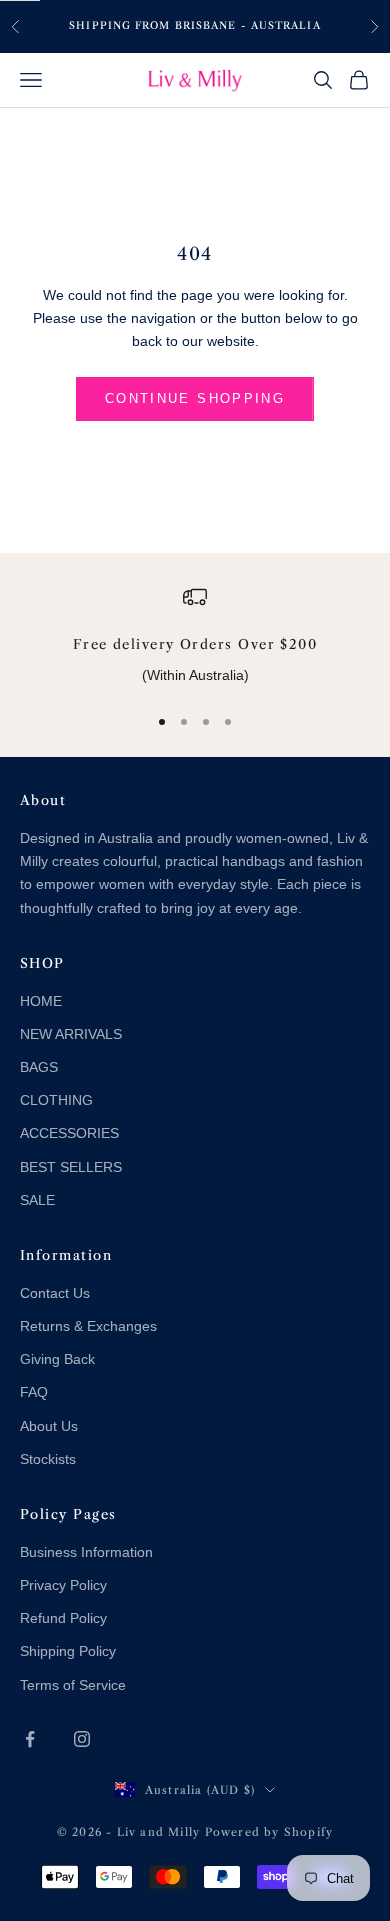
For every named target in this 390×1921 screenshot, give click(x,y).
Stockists (48, 1459)
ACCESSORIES (69, 1133)
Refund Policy (63, 1618)
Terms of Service (73, 1685)
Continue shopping (195, 398)
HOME (41, 1001)
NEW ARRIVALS (71, 1034)
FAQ (34, 1392)
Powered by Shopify (269, 1832)
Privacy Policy (63, 1585)
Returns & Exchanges (88, 1326)
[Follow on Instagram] (82, 1739)
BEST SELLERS (71, 1167)
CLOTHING (56, 1100)
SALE (37, 1200)
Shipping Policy (68, 1651)
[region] (195, 636)
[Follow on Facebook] (30, 1739)
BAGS (39, 1067)
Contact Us (55, 1293)
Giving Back (57, 1359)
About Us (49, 1426)
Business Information (86, 1552)
